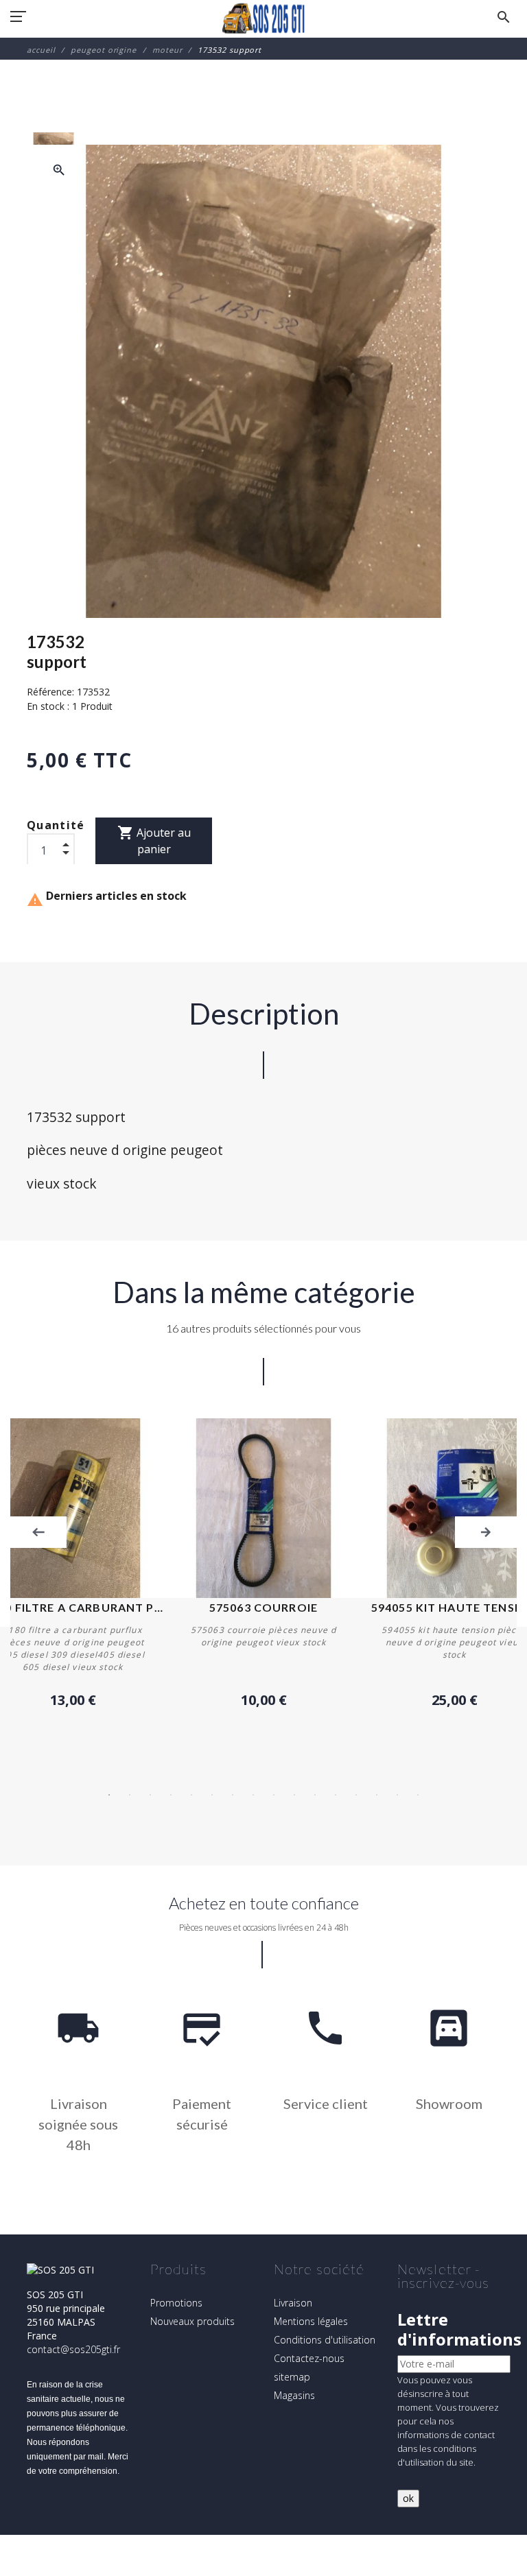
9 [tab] (274, 1795)
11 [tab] (315, 1795)
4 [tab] (171, 1795)
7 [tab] (233, 1795)
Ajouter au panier (154, 840)
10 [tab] (294, 1795)
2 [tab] (130, 1795)
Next (486, 1532)
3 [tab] (150, 1795)
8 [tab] (253, 1795)
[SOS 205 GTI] (263, 19)
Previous (38, 1532)
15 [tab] (397, 1795)
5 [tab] (191, 1795)
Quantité (56, 825)
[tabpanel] (263, 1564)
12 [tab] (336, 1795)
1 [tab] (109, 1795)
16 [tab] (418, 1795)
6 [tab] (212, 1795)
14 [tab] (377, 1795)
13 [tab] (356, 1795)
